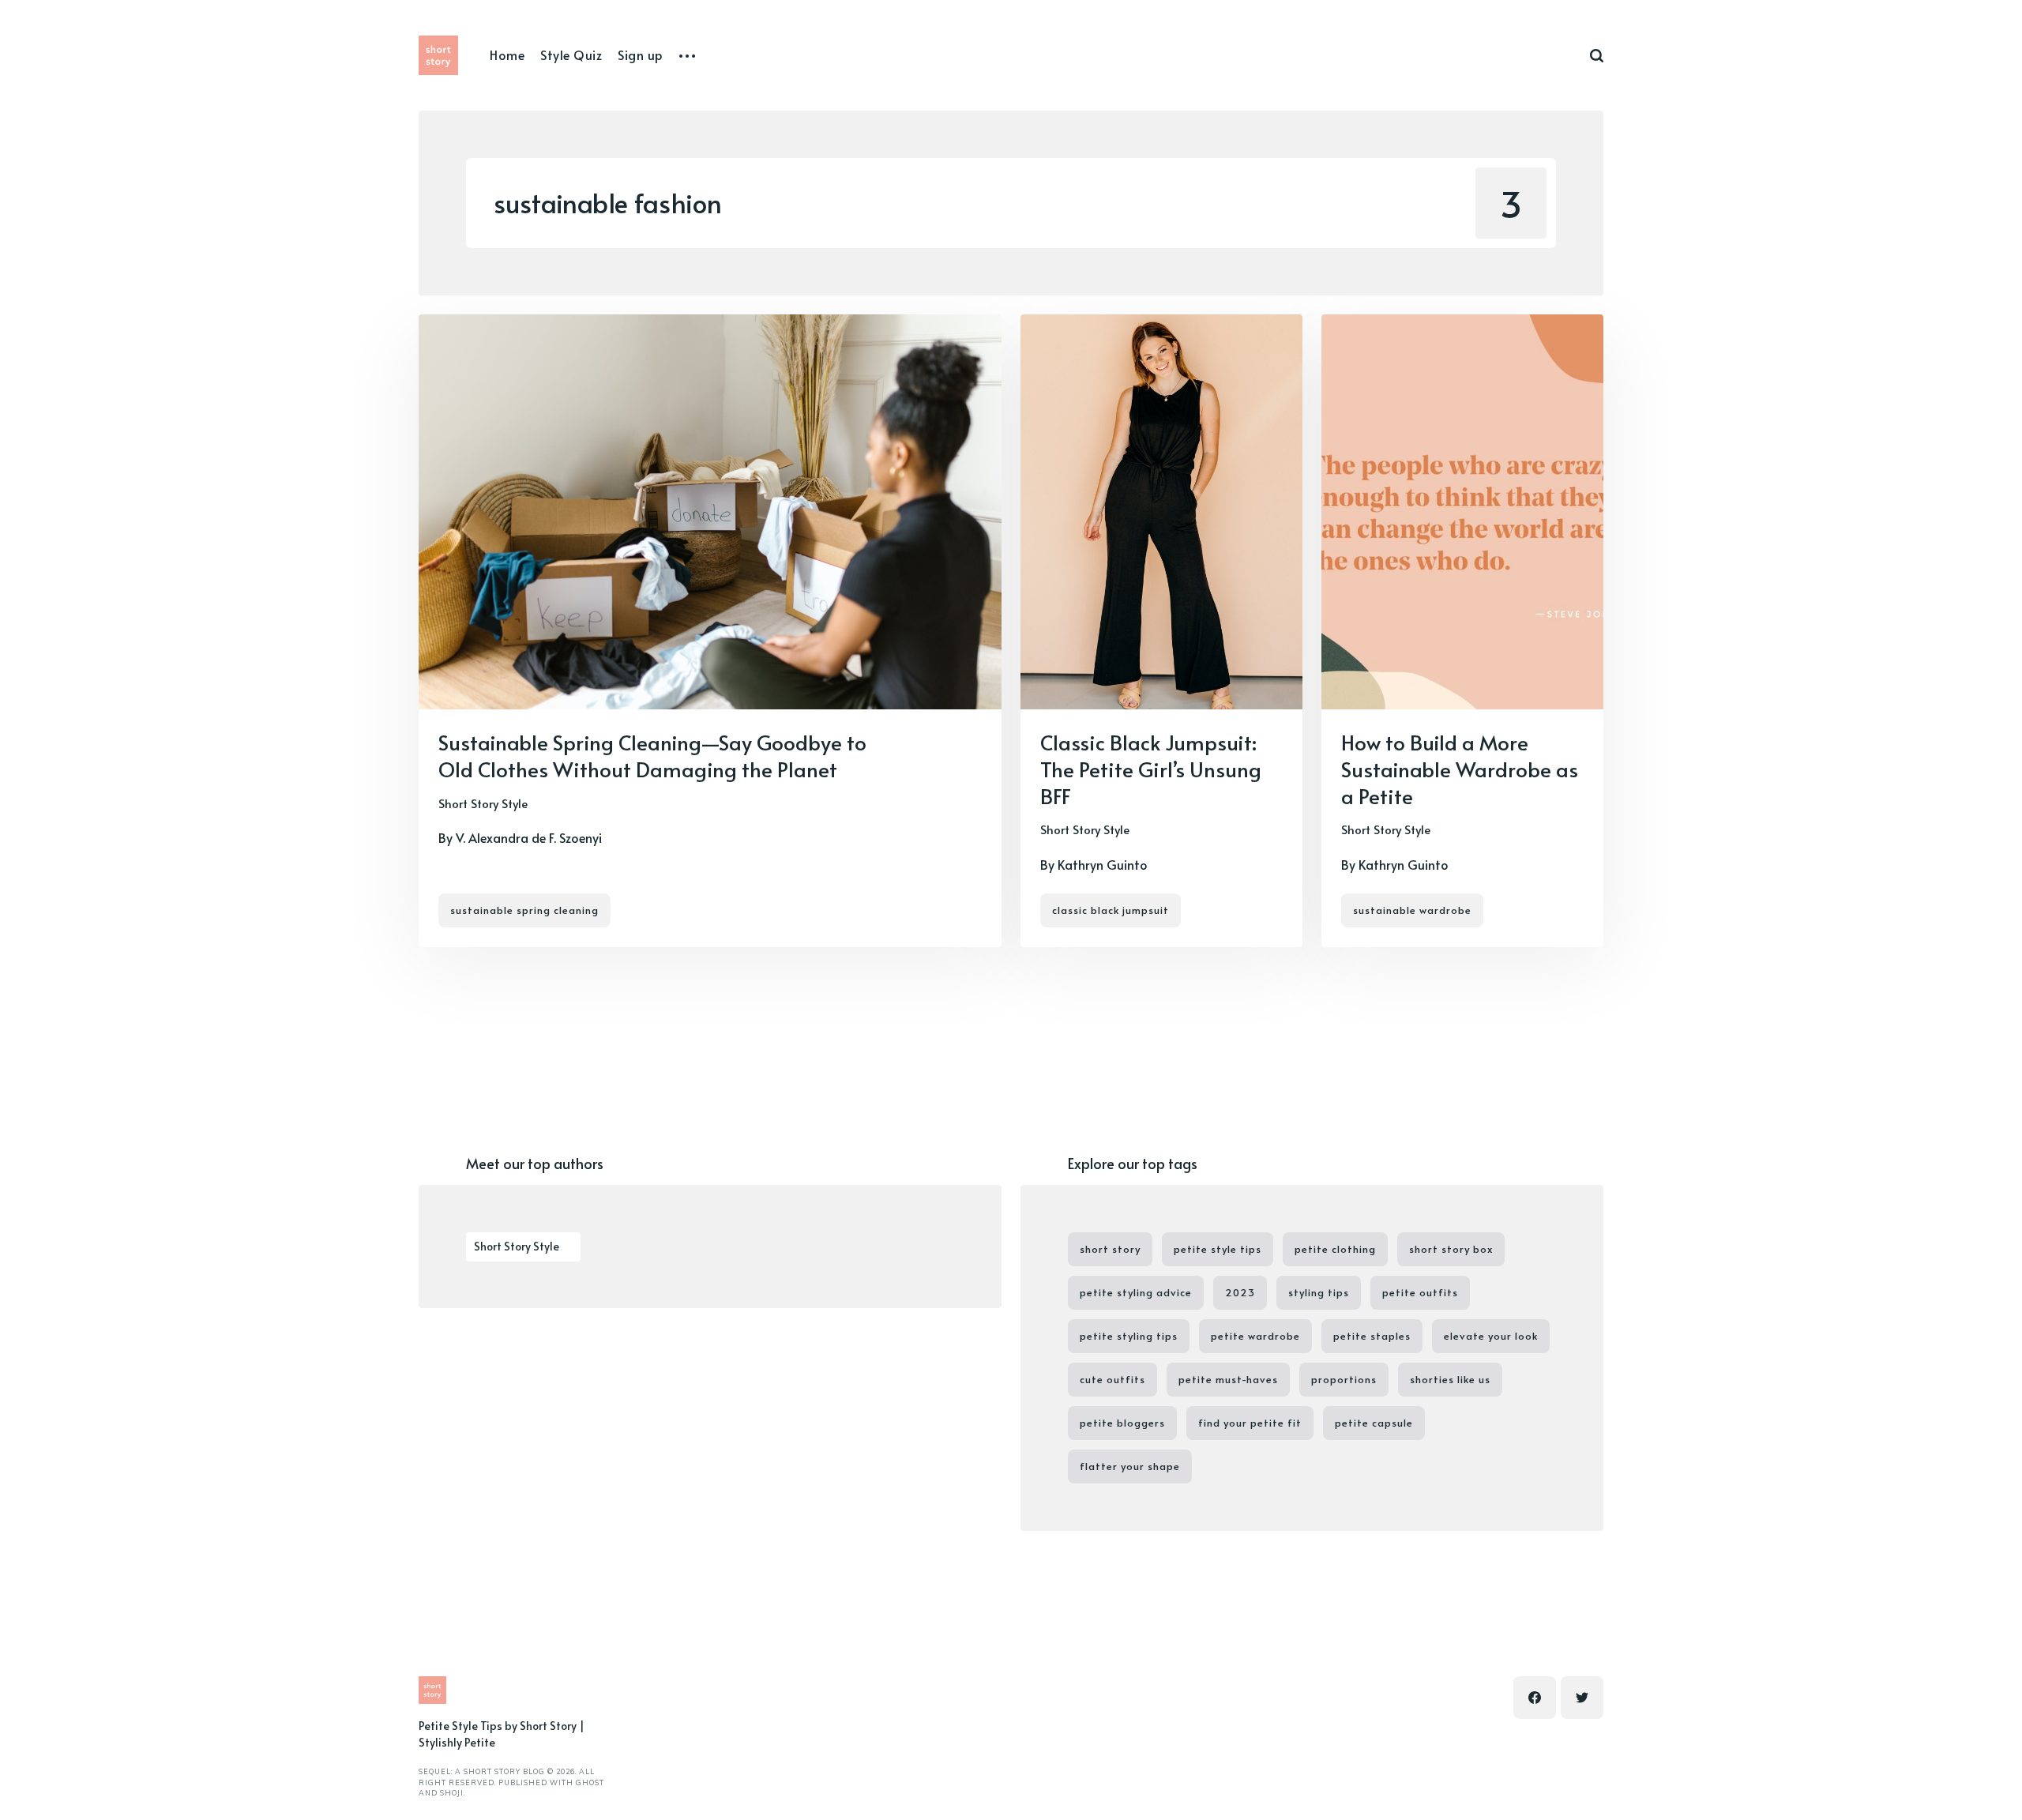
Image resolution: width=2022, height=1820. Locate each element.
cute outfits (1112, 1379)
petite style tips (1218, 1249)
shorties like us (1450, 1379)
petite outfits (1420, 1292)
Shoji (452, 1793)
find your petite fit (1250, 1423)
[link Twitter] (1582, 1698)
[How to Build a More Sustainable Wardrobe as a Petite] (1462, 631)
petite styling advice (1136, 1292)
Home (507, 55)
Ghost (590, 1782)
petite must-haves (1228, 1379)
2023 (1240, 1292)
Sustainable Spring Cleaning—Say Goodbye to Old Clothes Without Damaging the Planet (652, 755)
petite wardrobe (1255, 1336)
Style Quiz (571, 55)
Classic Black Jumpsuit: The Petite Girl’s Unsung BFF (1151, 769)
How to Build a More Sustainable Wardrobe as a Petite (1460, 769)
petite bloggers (1122, 1423)
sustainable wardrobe (1412, 910)
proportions (1344, 1379)
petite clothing (1335, 1249)
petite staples (1372, 1336)
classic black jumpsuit (1111, 910)
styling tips (1319, 1292)
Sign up (641, 55)
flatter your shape (1130, 1466)
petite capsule (1374, 1423)
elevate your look (1491, 1336)
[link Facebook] (1535, 1698)
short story (1110, 1249)
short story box (1451, 1249)
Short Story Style (483, 803)
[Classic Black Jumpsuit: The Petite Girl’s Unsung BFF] (1161, 631)
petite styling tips (1129, 1336)
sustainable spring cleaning (524, 910)
